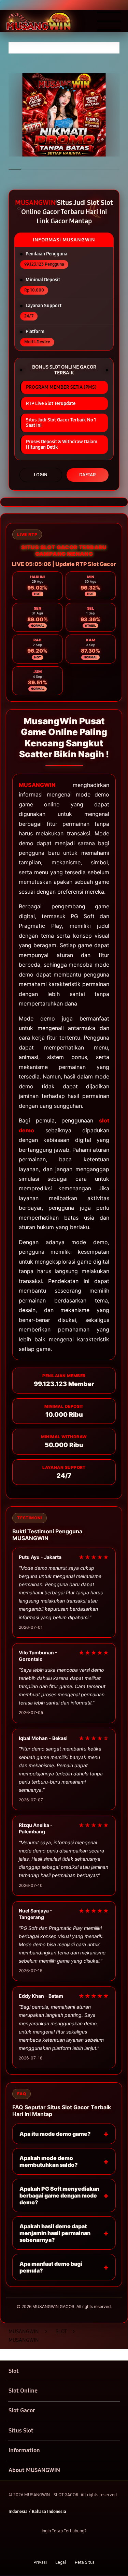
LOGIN (41, 475)
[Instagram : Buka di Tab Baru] (71, 2547)
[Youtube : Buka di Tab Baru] (85, 2547)
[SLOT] (21, 21)
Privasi (40, 2562)
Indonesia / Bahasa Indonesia (37, 2511)
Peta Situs (85, 2562)
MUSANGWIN (37, 785)
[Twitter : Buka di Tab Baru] (57, 2547)
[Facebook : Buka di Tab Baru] (43, 2547)
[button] (64, 2371)
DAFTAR (88, 475)
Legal (61, 2562)
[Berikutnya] (121, 115)
